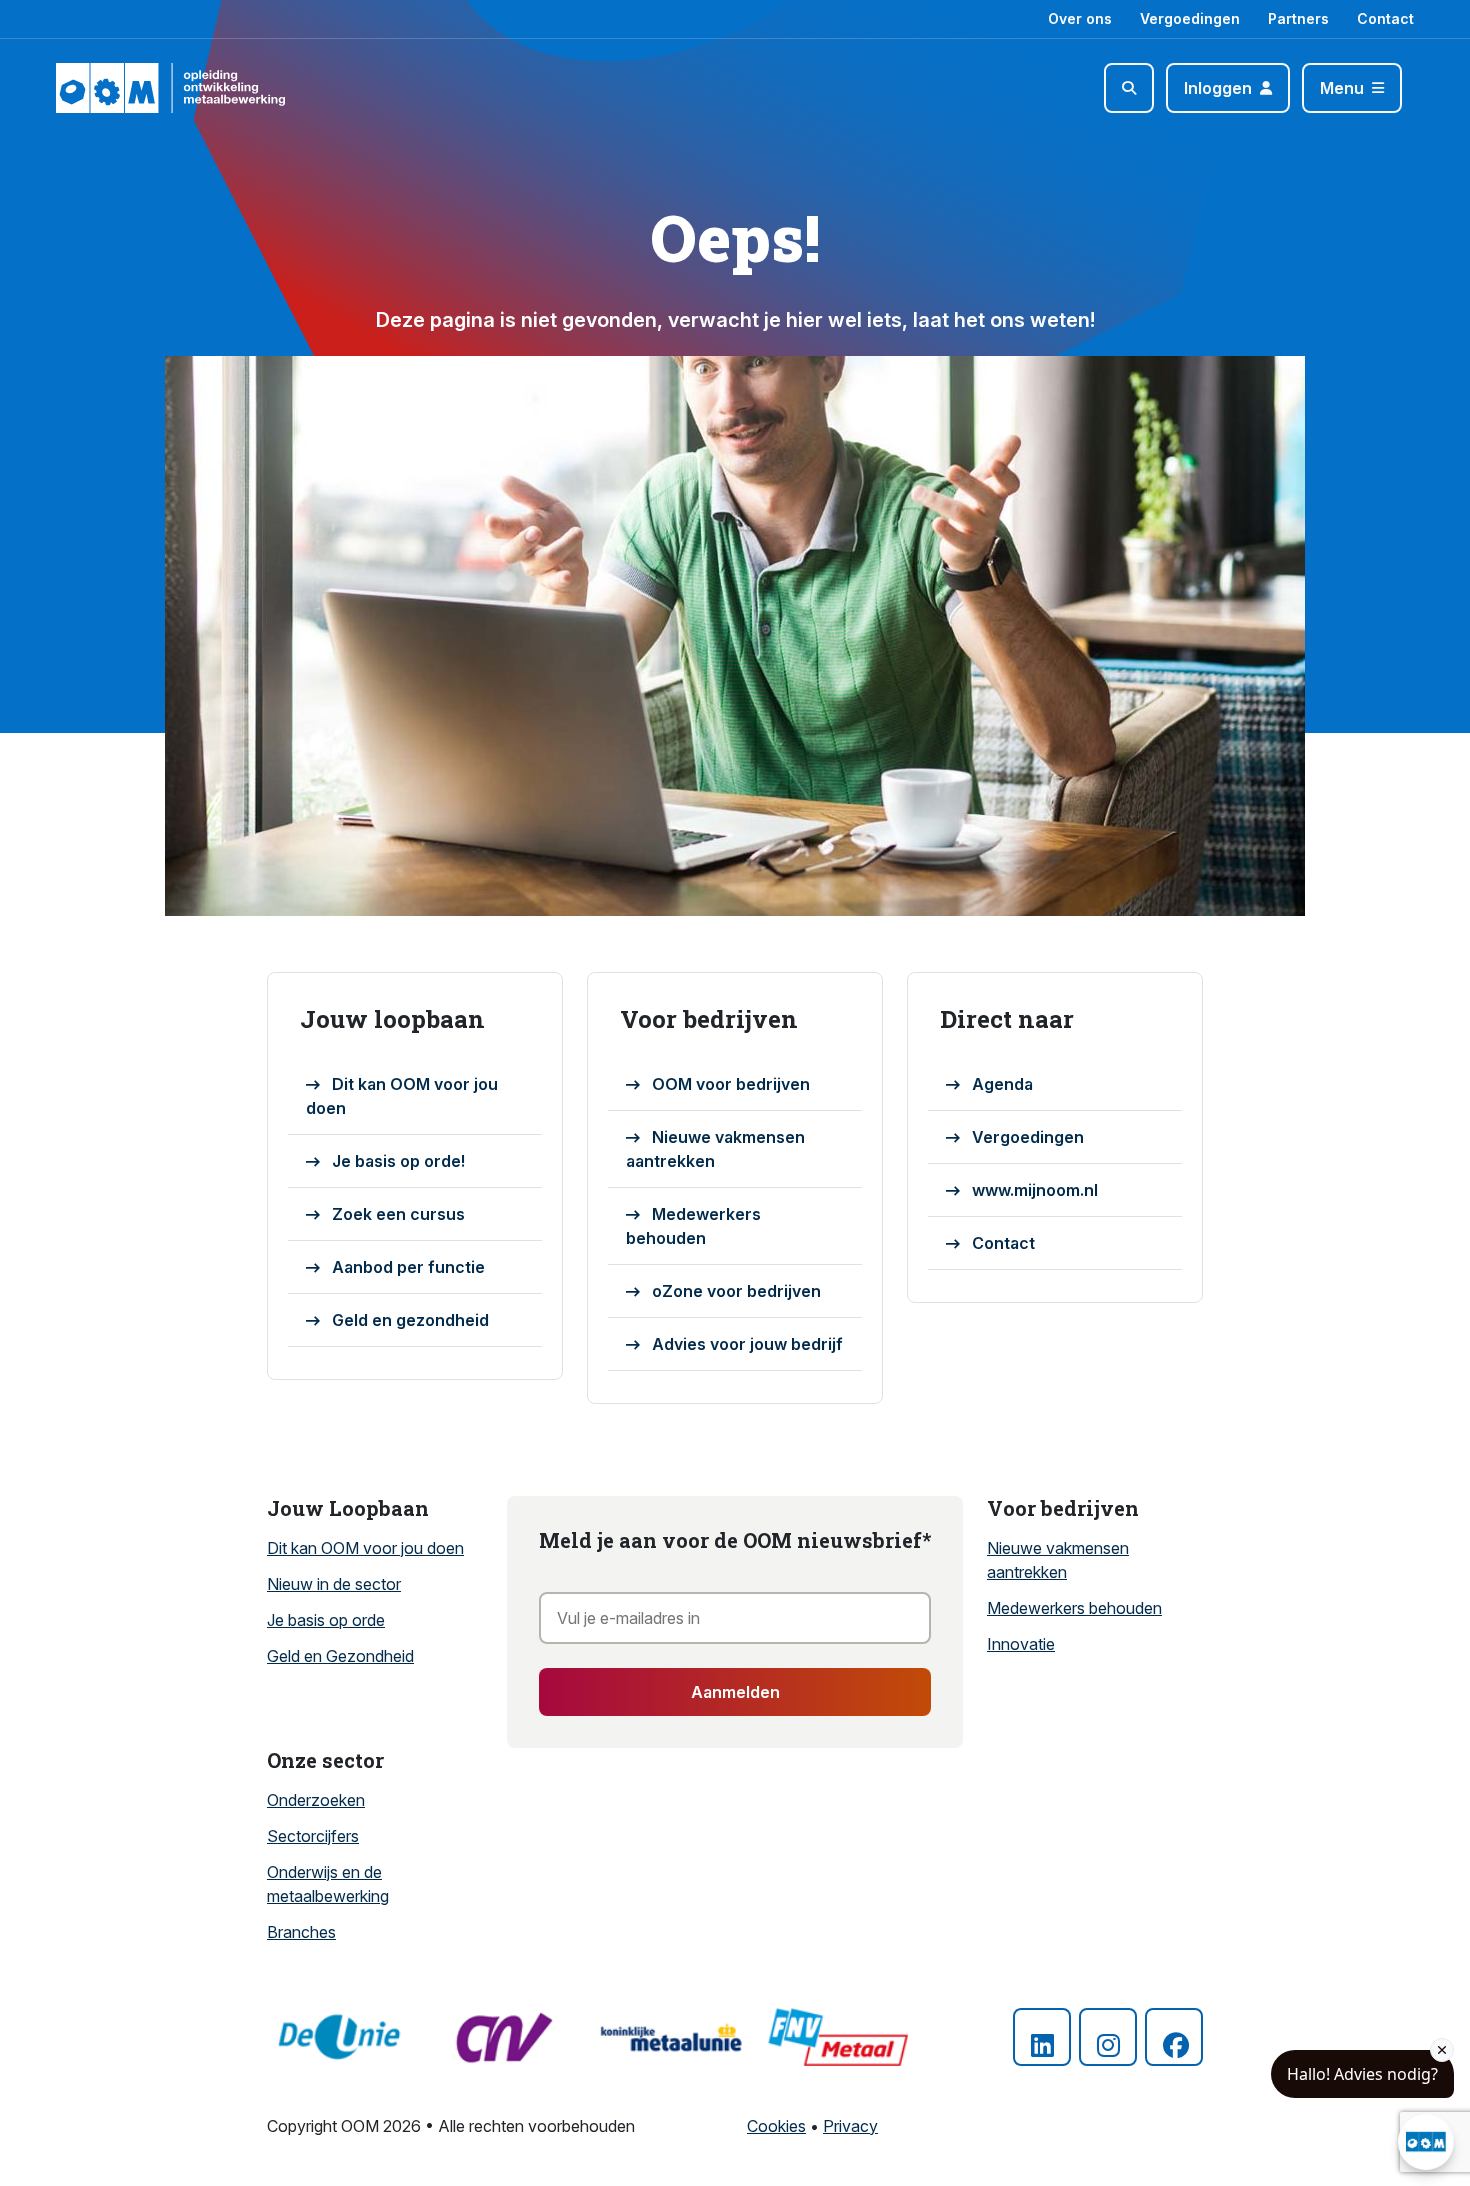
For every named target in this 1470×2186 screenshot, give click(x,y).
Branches (301, 1932)
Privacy (850, 2126)
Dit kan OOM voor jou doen (402, 1096)
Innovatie (1021, 1644)
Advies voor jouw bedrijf (747, 1344)
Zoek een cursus (398, 1214)
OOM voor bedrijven (731, 1084)
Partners (1298, 18)
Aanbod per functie (408, 1267)
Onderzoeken (316, 1800)
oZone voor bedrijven (736, 1291)
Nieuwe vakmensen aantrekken (715, 1149)
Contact (1385, 18)
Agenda (1002, 1084)
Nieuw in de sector (334, 1584)
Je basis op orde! (398, 1161)
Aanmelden (735, 1692)
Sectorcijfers (313, 1836)
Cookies (776, 2126)
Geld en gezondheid (410, 1320)
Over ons (1080, 18)
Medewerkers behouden (693, 1226)
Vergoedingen (1190, 18)
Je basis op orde (326, 1620)
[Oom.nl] (113, 88)
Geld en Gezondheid (340, 1656)
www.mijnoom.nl (1035, 1190)
